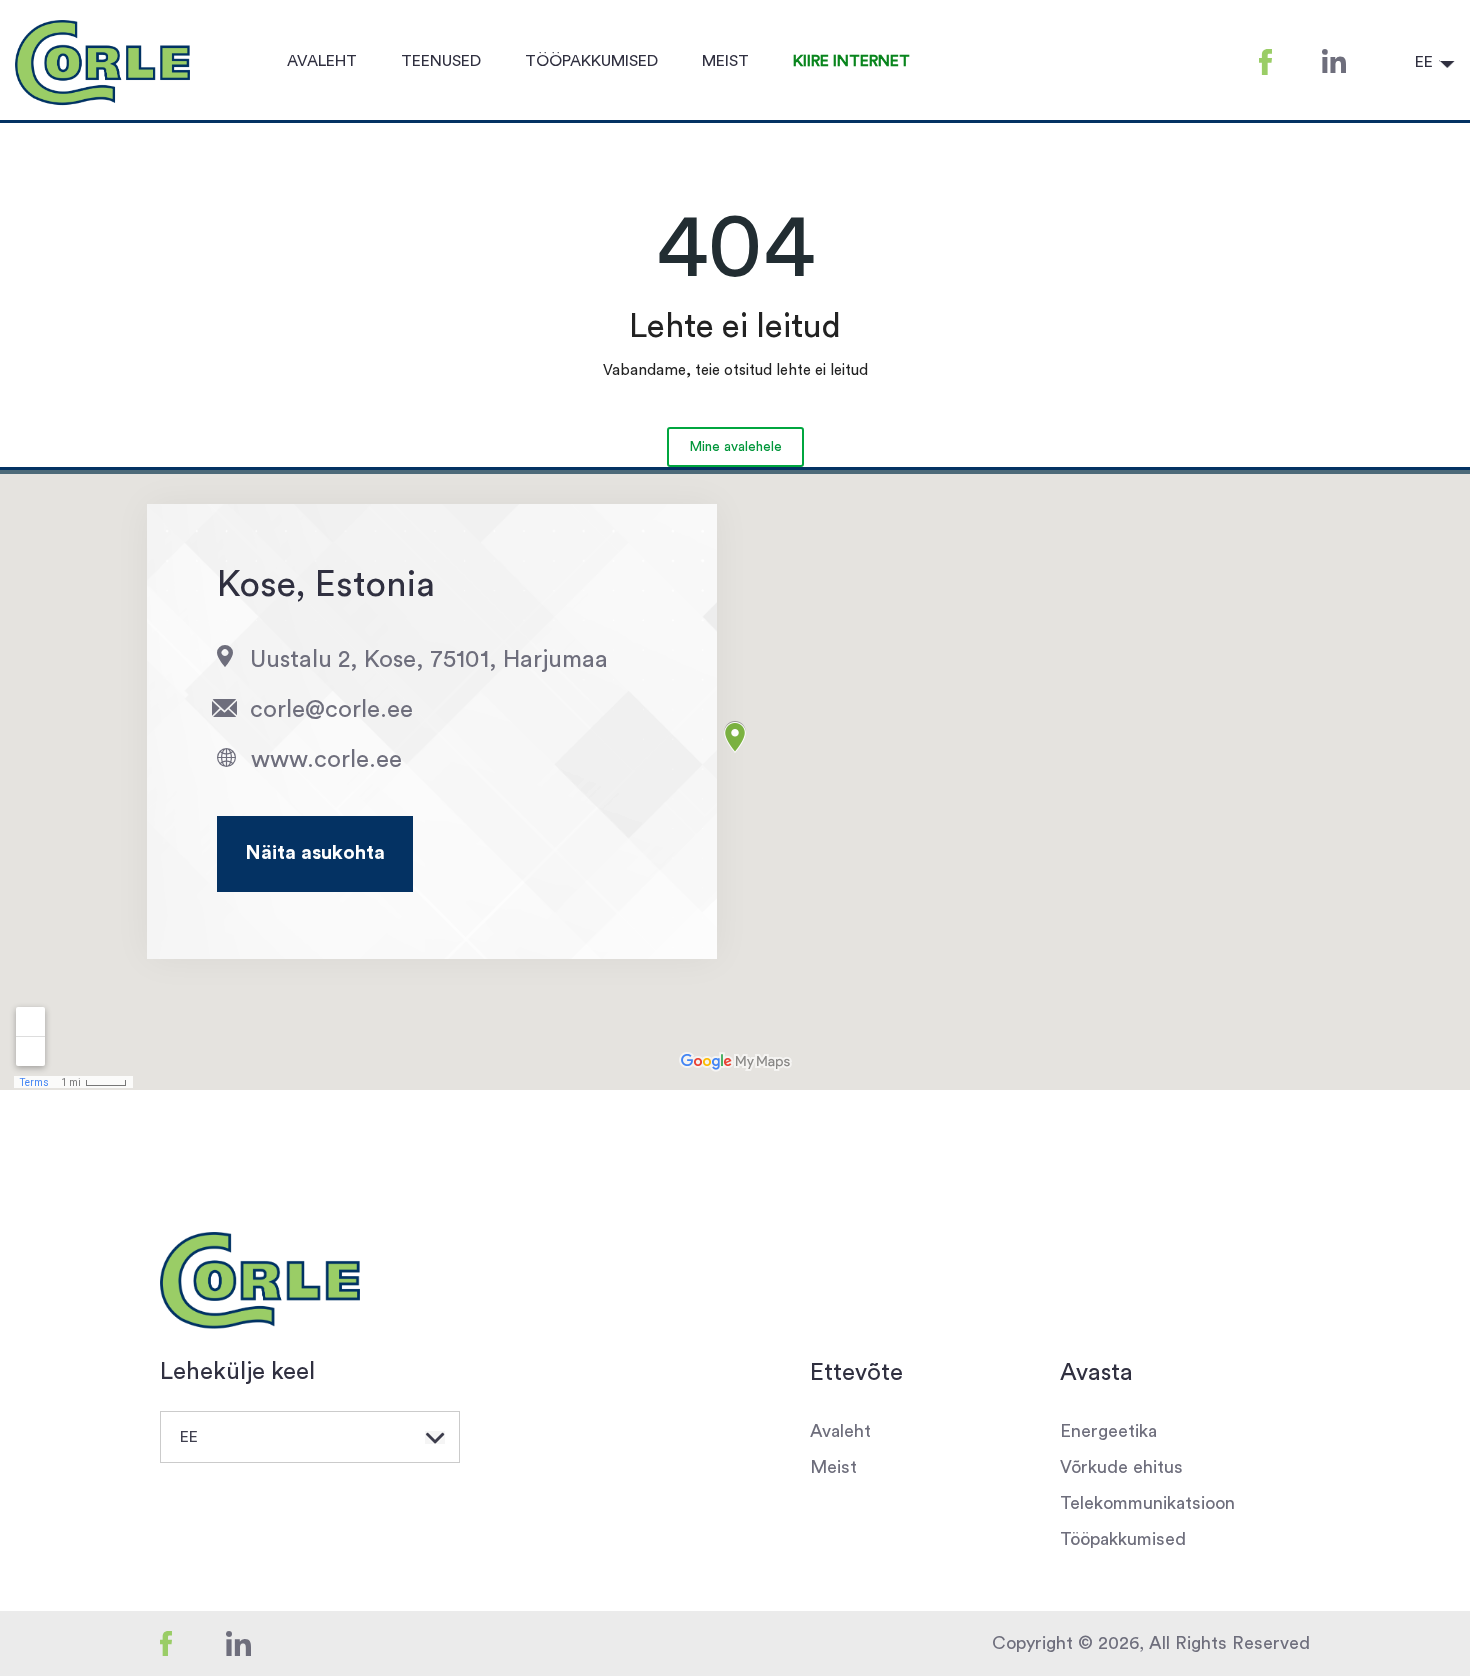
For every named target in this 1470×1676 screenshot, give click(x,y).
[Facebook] (191, 1643)
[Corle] (260, 1281)
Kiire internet (851, 61)
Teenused (441, 61)
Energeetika (1108, 1431)
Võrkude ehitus (1121, 1467)
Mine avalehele (735, 447)
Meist (725, 61)
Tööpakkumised (591, 61)
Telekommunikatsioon (1147, 1503)
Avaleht (322, 61)
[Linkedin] (263, 1643)
